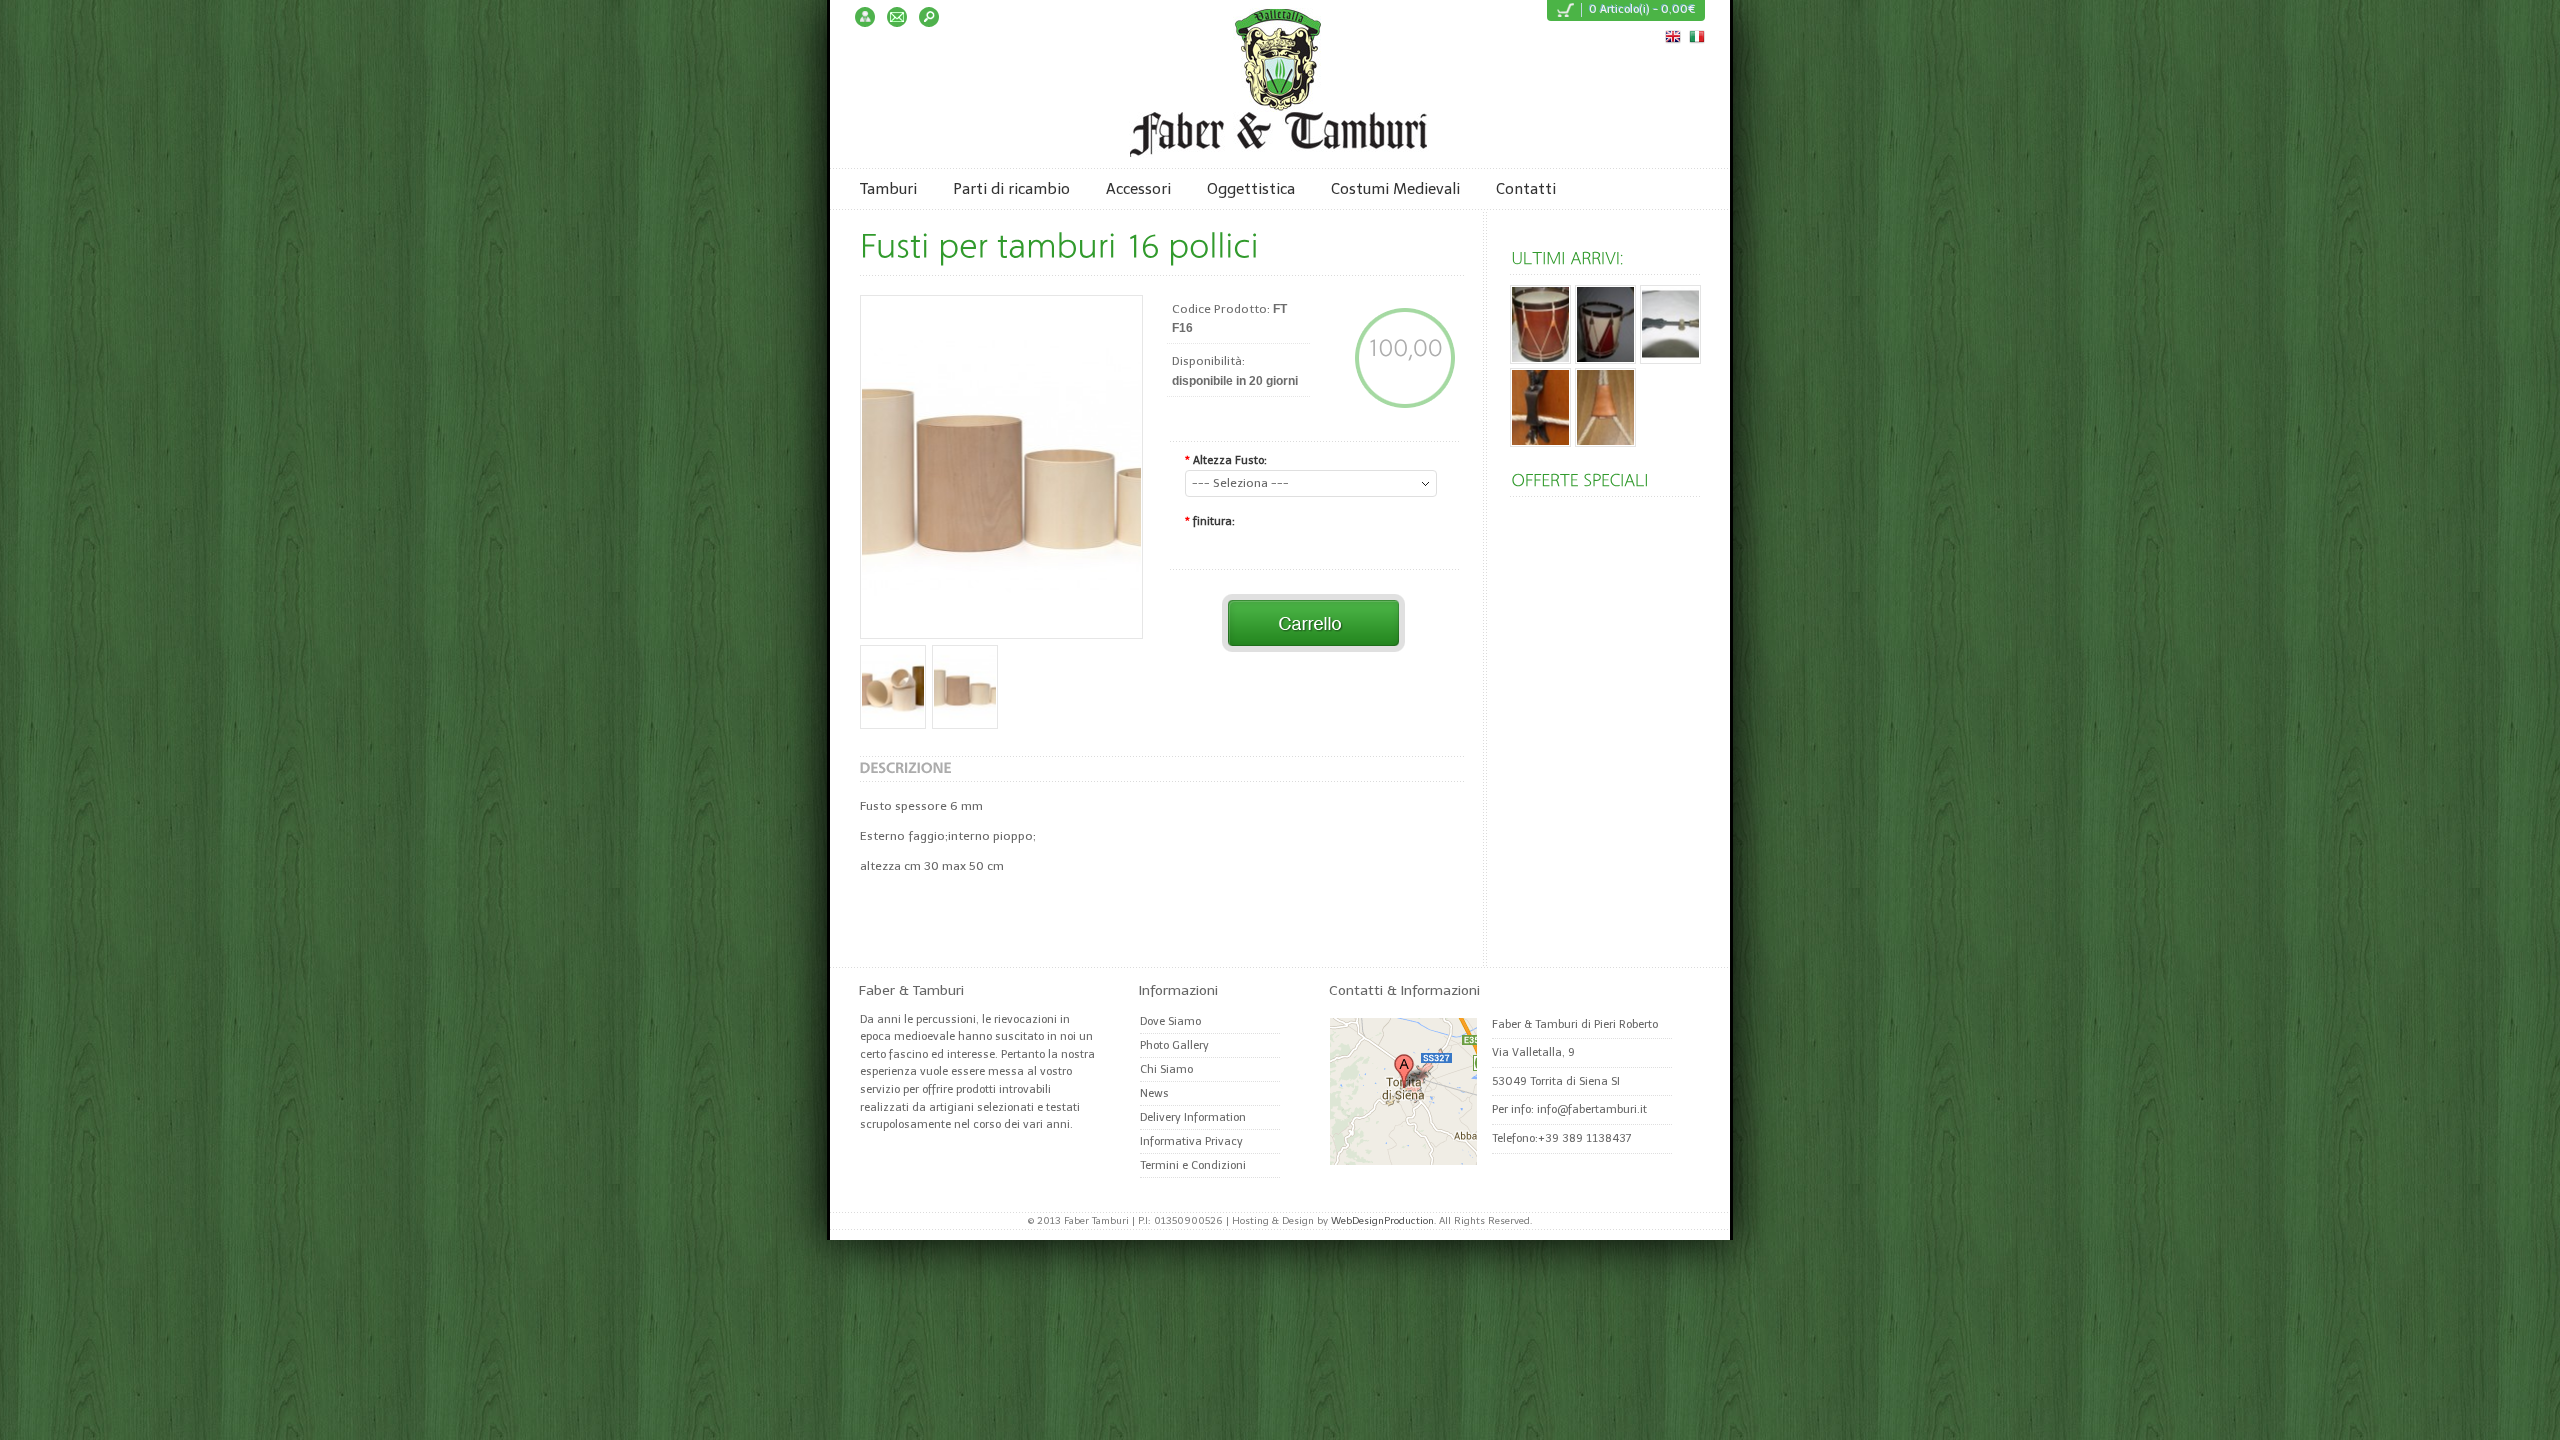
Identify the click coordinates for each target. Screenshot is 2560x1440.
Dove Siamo (1170, 1021)
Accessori (1138, 189)
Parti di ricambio (1011, 189)
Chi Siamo (1166, 1069)
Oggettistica (1251, 189)
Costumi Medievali (1395, 189)
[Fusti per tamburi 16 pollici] (1001, 467)
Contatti (1526, 189)
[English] (1672, 34)
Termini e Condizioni (1193, 1165)
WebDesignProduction (1382, 1221)
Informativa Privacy (1191, 1141)
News (1154, 1093)
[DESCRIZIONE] (906, 767)
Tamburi (888, 189)
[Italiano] (1696, 34)
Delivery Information (1193, 1117)
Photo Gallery (1174, 1045)
